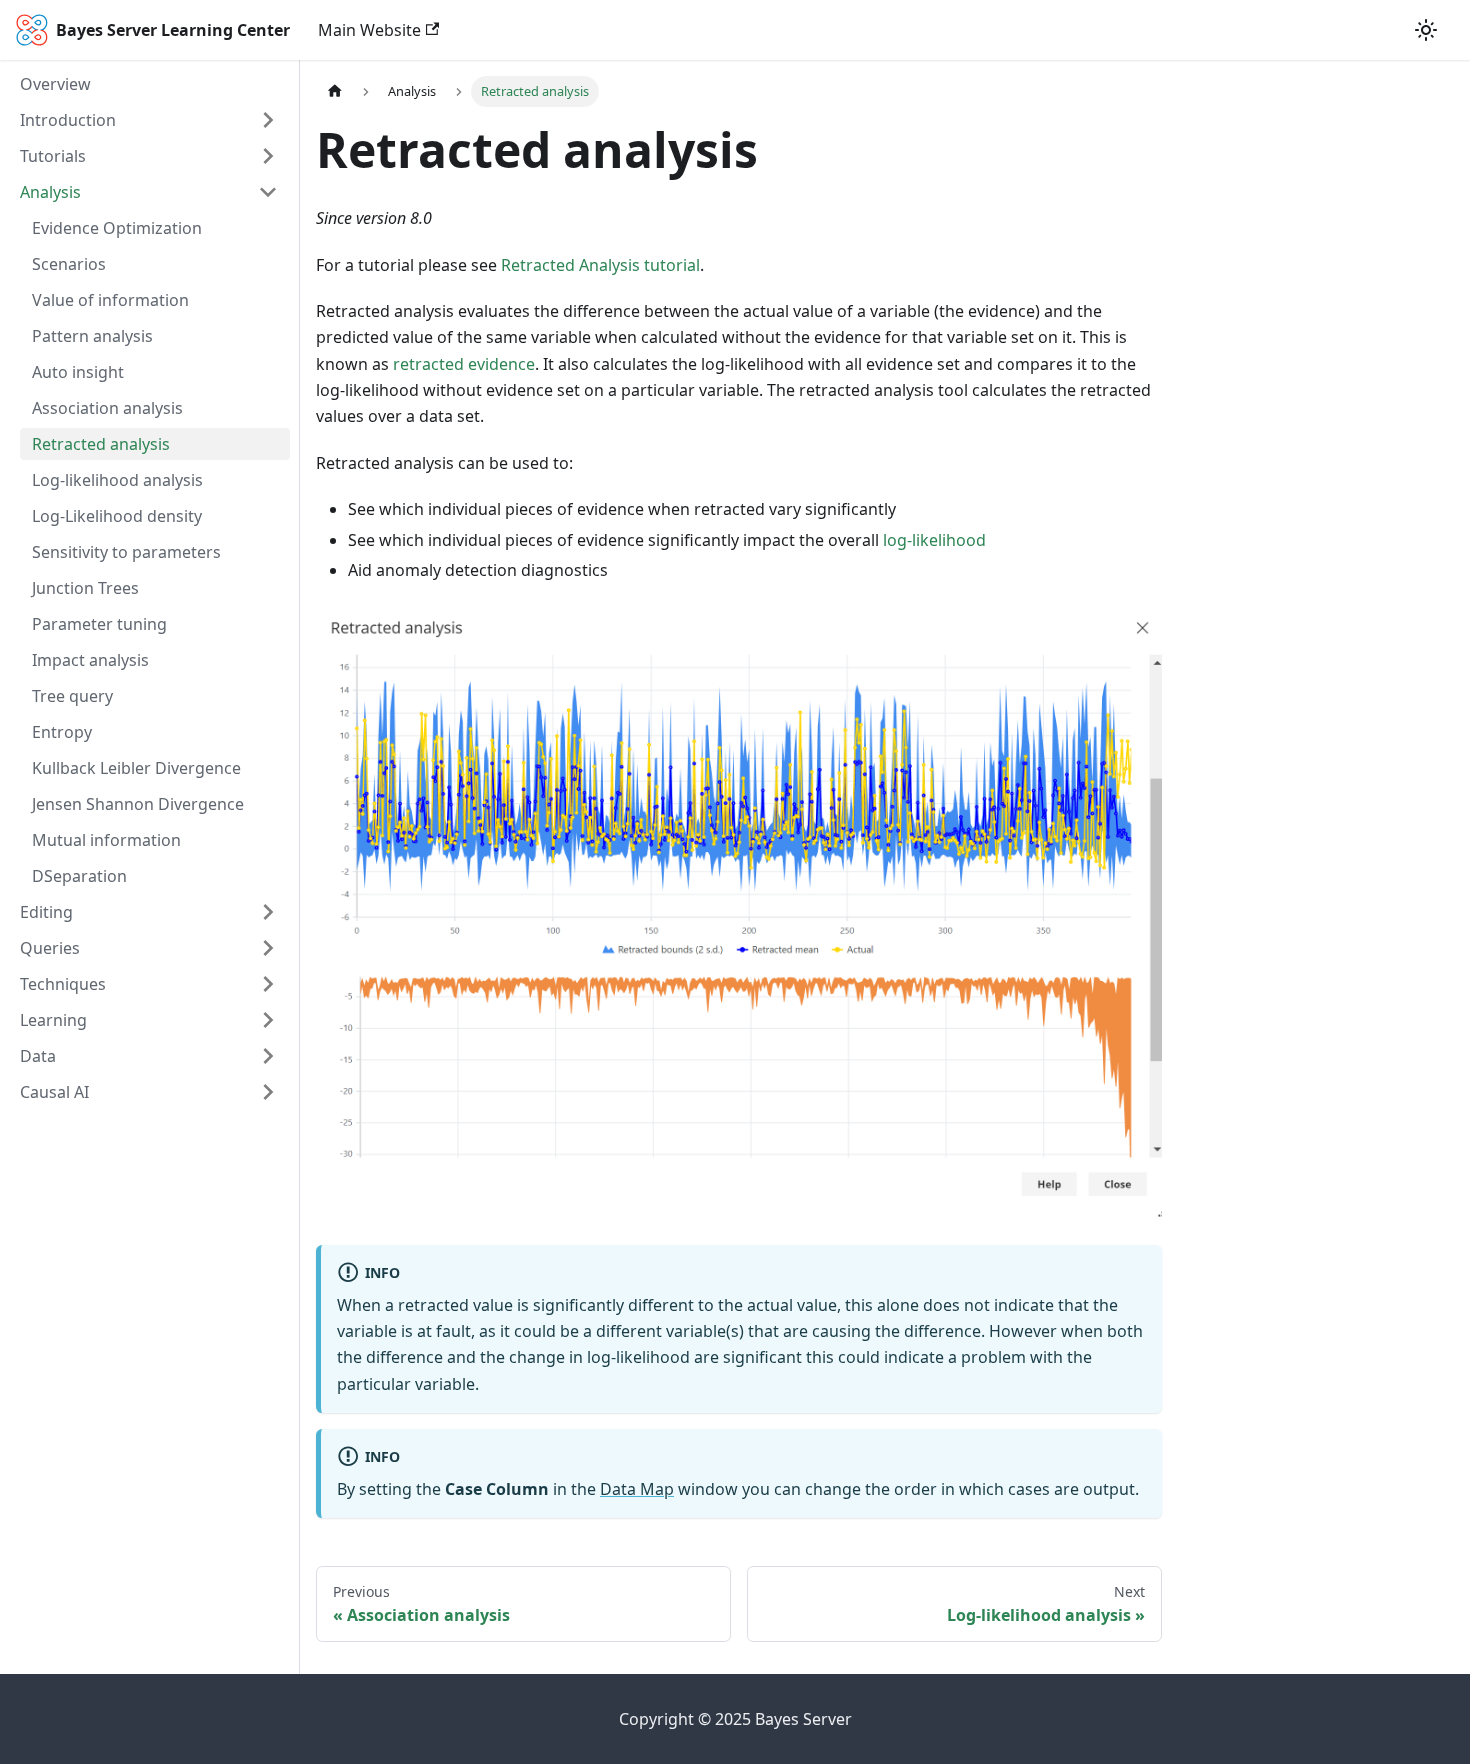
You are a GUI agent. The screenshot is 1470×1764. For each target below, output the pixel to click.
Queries (50, 948)
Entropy (62, 732)
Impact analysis (90, 660)
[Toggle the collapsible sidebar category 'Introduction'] (268, 120)
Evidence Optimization (117, 228)
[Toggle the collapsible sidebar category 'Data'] (268, 1056)
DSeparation (79, 876)
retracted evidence (464, 364)
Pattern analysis (92, 336)
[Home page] (335, 91)
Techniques (63, 984)
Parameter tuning (99, 624)
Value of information (110, 300)
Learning (53, 1020)
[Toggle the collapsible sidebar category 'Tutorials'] (268, 156)
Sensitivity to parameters (126, 552)
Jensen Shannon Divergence (138, 804)
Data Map (637, 1489)
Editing (46, 912)
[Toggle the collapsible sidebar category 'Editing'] (268, 912)
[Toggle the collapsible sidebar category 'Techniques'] (268, 984)
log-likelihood (934, 540)
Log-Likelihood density (117, 516)
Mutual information (106, 840)
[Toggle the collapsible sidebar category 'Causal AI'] (268, 1092)
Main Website (369, 30)
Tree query (72, 696)
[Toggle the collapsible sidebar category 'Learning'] (268, 1020)
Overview (55, 84)
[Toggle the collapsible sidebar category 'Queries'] (268, 948)
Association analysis (107, 408)
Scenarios (69, 264)
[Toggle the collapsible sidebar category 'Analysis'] (268, 192)
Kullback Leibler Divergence (136, 768)
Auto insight (78, 372)
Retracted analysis (101, 444)
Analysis (50, 192)
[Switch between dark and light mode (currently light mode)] (1426, 30)
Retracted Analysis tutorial (600, 265)
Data (38, 1056)
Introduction (68, 120)
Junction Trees (85, 588)
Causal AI (54, 1092)
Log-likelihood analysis (117, 480)
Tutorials (53, 156)
